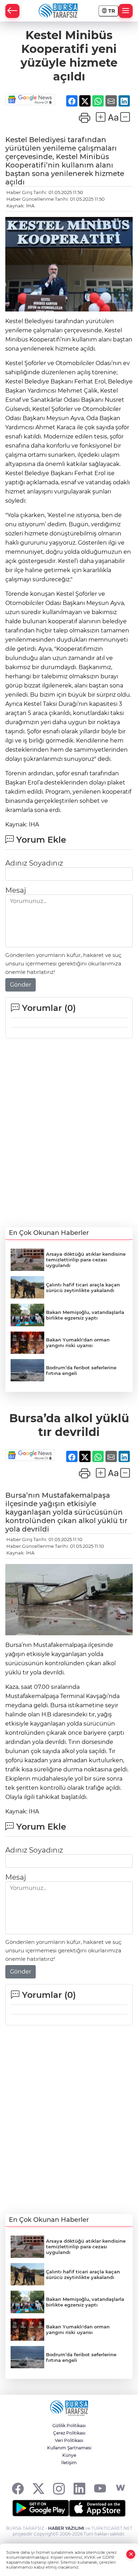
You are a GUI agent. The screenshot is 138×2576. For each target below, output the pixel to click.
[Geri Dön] (12, 11)
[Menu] (126, 11)
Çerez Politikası (69, 2433)
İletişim (69, 2463)
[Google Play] (41, 2508)
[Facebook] (18, 2488)
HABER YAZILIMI (66, 2528)
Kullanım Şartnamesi (69, 2448)
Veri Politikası (69, 2440)
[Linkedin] (79, 2488)
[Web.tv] (120, 2488)
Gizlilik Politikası (69, 2426)
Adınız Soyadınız (34, 863)
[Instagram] (59, 2488)
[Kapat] (131, 2554)
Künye (69, 2455)
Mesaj (16, 890)
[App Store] (97, 2508)
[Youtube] (100, 2488)
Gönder (21, 985)
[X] (38, 2488)
